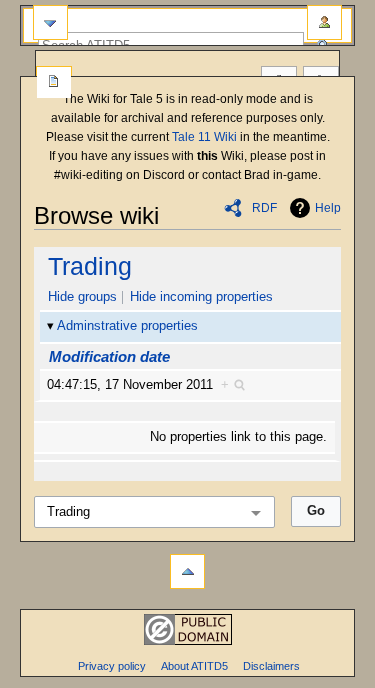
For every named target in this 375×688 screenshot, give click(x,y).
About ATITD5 (194, 666)
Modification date (109, 356)
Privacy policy (112, 666)
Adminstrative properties (127, 326)
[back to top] (187, 571)
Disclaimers (271, 666)
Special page (54, 83)
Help (328, 208)
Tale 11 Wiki (204, 137)
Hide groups (82, 297)
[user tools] (324, 22)
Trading (90, 266)
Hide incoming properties (201, 297)
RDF (264, 208)
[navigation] (50, 22)
